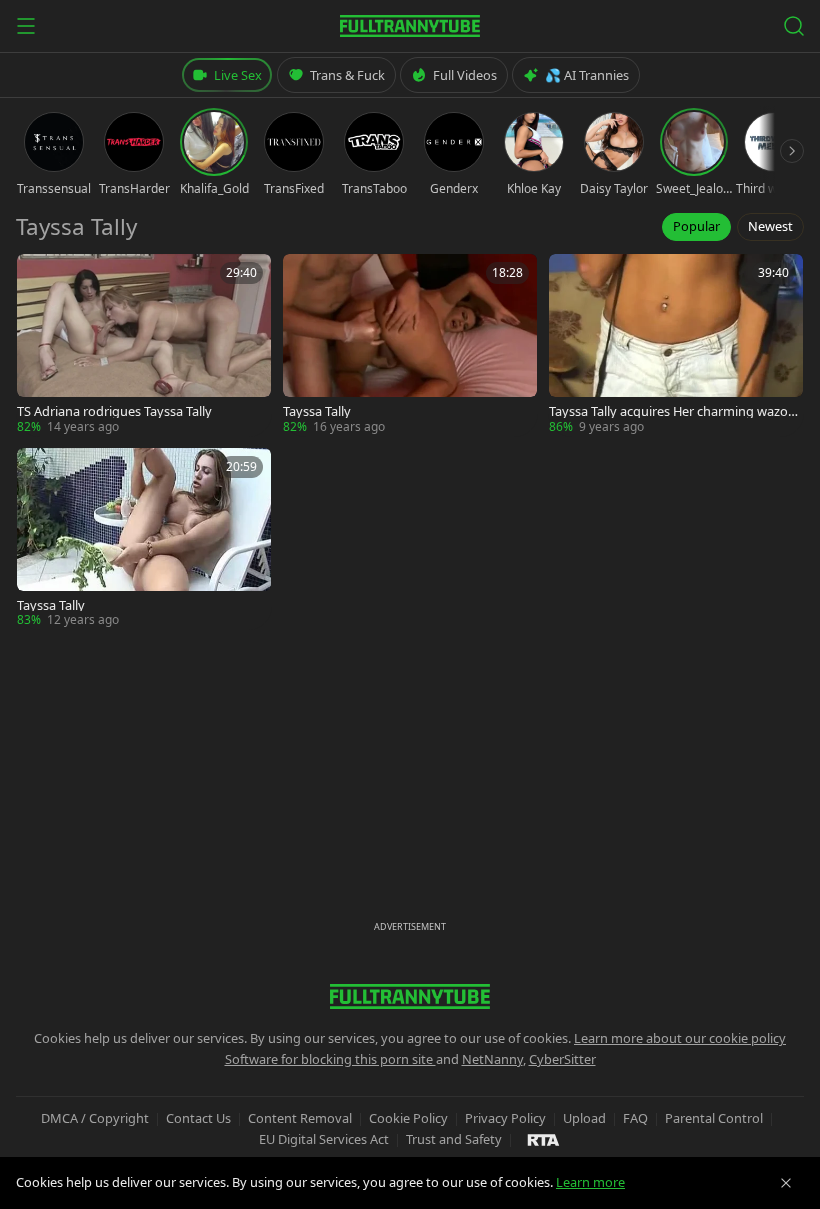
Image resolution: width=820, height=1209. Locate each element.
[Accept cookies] (786, 1183)
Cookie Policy (408, 1118)
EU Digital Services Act (324, 1139)
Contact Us (198, 1118)
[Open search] (794, 26)
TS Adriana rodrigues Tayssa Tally (114, 411)
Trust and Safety (454, 1139)
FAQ (635, 1118)
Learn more (590, 1182)
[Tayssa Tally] (410, 345)
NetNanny (492, 1059)
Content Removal (300, 1118)
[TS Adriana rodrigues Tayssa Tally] (144, 345)
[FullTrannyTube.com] (410, 26)
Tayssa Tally (317, 411)
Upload (584, 1118)
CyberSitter (562, 1059)
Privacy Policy (505, 1118)
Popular (696, 226)
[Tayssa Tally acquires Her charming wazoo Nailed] (676, 345)
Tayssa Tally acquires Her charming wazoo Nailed (672, 411)
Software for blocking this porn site (330, 1059)
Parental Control (714, 1118)
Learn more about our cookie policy (680, 1038)
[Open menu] (26, 26)
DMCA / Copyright (95, 1118)
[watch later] (39, 276)
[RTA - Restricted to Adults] (543, 1139)
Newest (770, 226)
